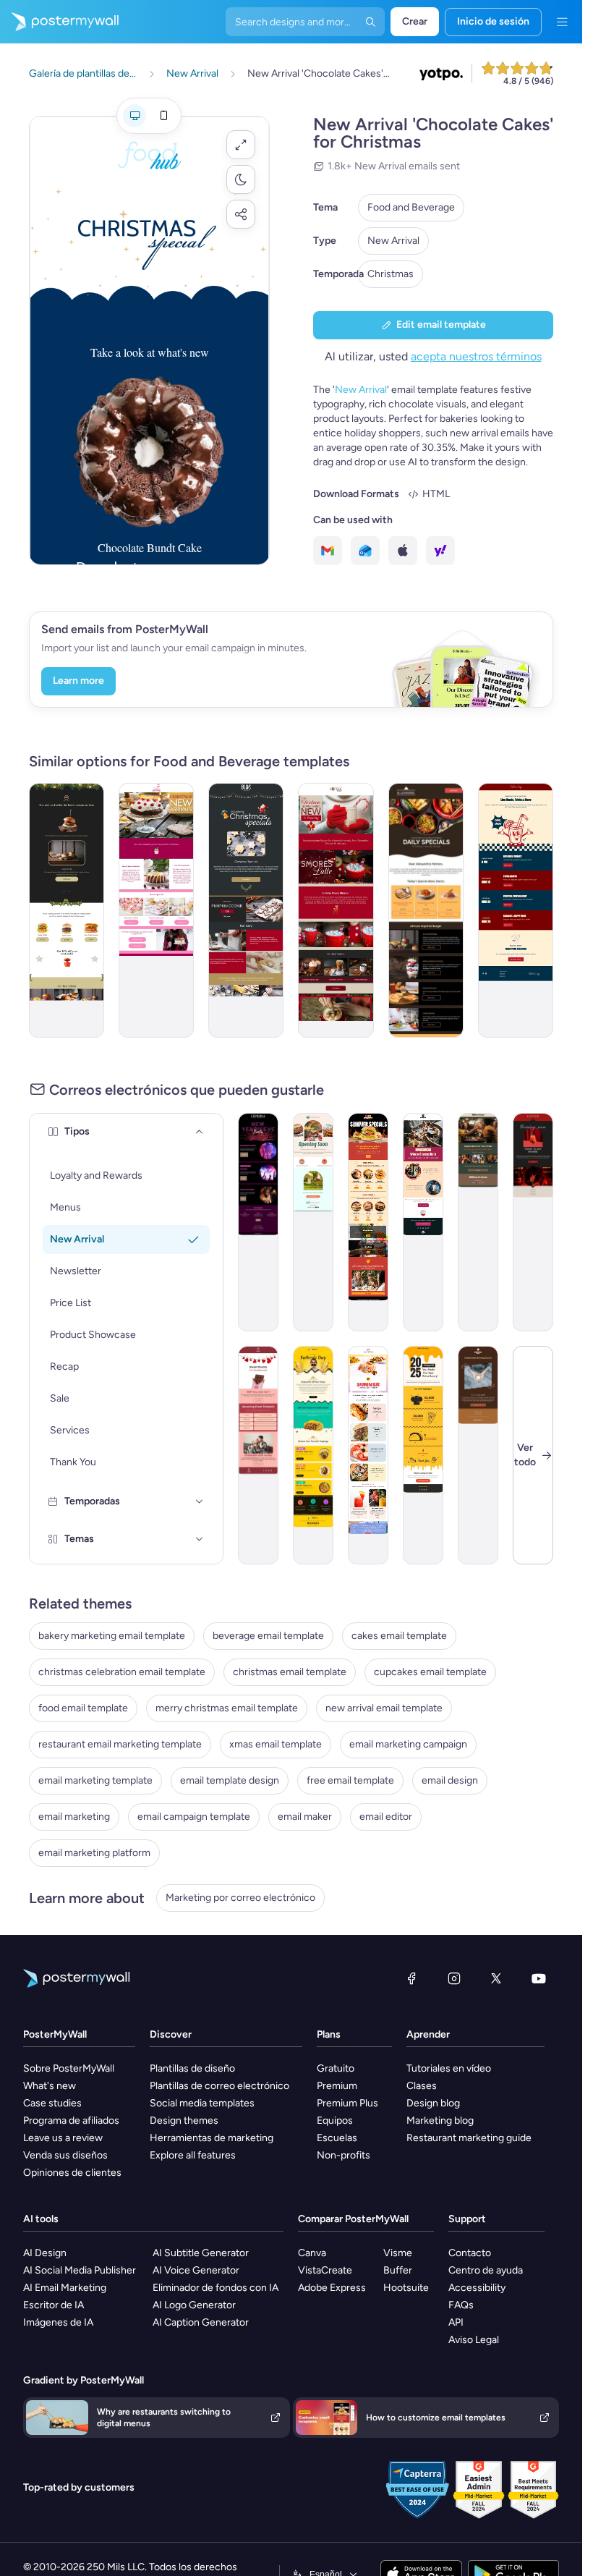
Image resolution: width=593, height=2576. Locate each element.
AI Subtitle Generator (201, 2253)
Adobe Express (332, 2288)
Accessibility (477, 2288)
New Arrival (393, 241)
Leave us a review (63, 2138)
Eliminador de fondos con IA (216, 2288)
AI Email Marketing (65, 2288)
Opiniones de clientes (72, 2173)
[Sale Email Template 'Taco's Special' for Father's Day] (313, 1455)
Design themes (184, 2120)
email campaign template (194, 1817)
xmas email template (276, 1744)
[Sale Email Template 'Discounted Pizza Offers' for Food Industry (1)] (426, 910)
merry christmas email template (227, 1708)
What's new (50, 2086)
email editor (386, 1817)
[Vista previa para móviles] (163, 116)
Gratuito (336, 2068)
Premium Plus (347, 2103)
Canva (312, 2253)
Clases (422, 2086)
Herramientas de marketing (212, 2138)
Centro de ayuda (486, 2270)
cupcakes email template (430, 1672)
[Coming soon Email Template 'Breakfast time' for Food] (313, 1222)
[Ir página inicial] (59, 22)
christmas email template (290, 1672)
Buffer (398, 2270)
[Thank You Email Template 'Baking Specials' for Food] (478, 1222)
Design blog (433, 2103)
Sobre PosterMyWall (69, 2068)
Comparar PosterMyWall (353, 2219)
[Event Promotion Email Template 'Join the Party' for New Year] (258, 1222)
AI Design (45, 2253)
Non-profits (344, 2155)
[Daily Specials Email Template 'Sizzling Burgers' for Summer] (368, 1222)
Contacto (470, 2253)
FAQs (461, 2305)
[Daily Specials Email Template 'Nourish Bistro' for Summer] (368, 1455)
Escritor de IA (54, 2305)
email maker (305, 1817)
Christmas (391, 274)
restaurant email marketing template (120, 1744)
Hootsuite (406, 2288)
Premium (337, 2086)
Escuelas (337, 2138)
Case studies (52, 2103)
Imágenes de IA (58, 2322)
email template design (230, 1780)
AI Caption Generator (201, 2322)
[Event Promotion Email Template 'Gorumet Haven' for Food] (423, 1222)
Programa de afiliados (71, 2120)
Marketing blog (440, 2120)
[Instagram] (454, 1978)
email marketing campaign (408, 1744)
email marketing (74, 1817)
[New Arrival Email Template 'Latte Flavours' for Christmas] (336, 910)
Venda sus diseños (65, 2155)
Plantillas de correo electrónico (219, 2086)
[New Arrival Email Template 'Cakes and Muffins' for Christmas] (156, 910)
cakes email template (399, 1636)
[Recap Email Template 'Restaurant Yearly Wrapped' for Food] (423, 1455)
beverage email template (268, 1636)
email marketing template (95, 1780)
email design (450, 1780)
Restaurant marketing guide (469, 2138)
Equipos (335, 2120)
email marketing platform (94, 1853)
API (456, 2322)
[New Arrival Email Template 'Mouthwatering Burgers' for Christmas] (67, 910)
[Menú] (562, 22)
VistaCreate (325, 2270)
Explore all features (193, 2155)
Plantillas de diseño (192, 2068)
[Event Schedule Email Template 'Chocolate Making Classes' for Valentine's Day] (258, 1455)
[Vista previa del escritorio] (135, 116)
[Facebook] (411, 1978)
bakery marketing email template (112, 1636)
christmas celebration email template (122, 1672)
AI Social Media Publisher (80, 2270)
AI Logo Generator (194, 2305)
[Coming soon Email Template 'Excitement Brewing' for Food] (478, 1455)
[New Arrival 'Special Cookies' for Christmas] (246, 910)
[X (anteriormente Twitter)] (496, 1978)
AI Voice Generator (196, 2270)
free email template (350, 1780)
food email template (83, 1708)
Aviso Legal (474, 2340)
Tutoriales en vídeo (449, 2068)
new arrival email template (384, 1708)
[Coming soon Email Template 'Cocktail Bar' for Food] (533, 1222)
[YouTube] (539, 1978)
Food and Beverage (411, 207)
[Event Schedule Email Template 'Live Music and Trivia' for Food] (516, 910)
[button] (241, 145)
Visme (398, 2253)
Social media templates (202, 2103)
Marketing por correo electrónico (240, 1898)
